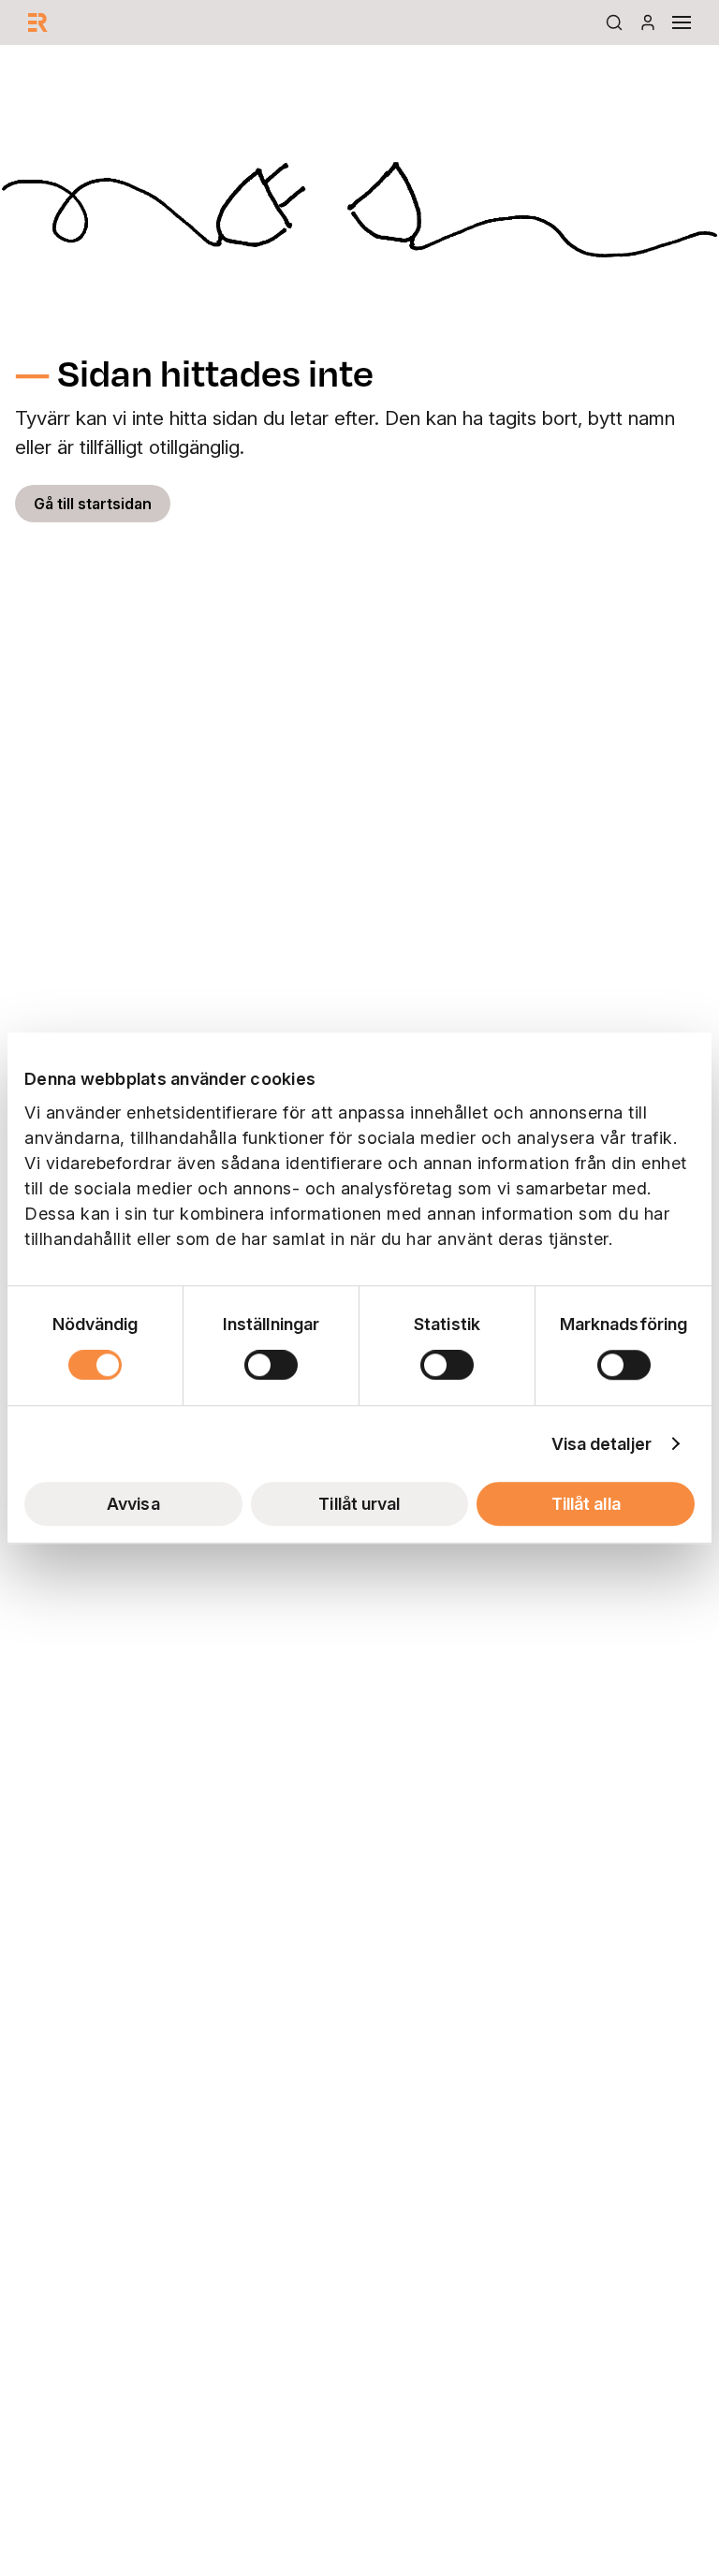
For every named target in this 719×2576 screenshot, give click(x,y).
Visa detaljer (602, 1444)
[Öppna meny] (682, 22)
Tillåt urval (359, 1504)
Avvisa (133, 1504)
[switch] (271, 1365)
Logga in (648, 22)
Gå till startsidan (93, 504)
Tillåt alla (586, 1504)
